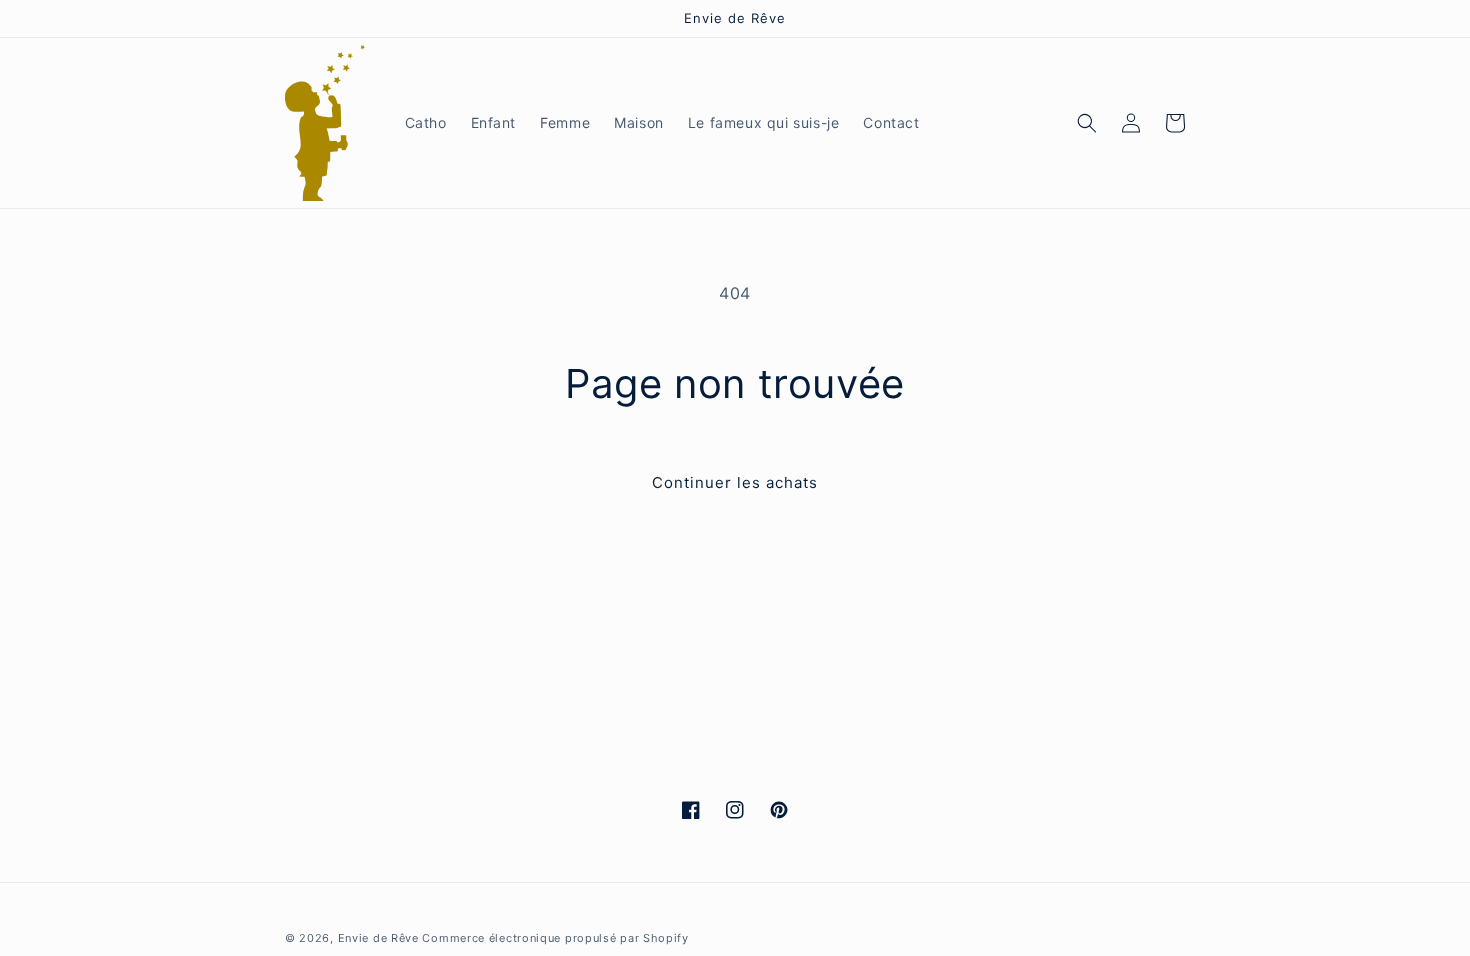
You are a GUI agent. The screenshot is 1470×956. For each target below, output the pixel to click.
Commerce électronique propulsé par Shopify (555, 938)
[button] (1087, 123)
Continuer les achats (735, 482)
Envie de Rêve (378, 938)
